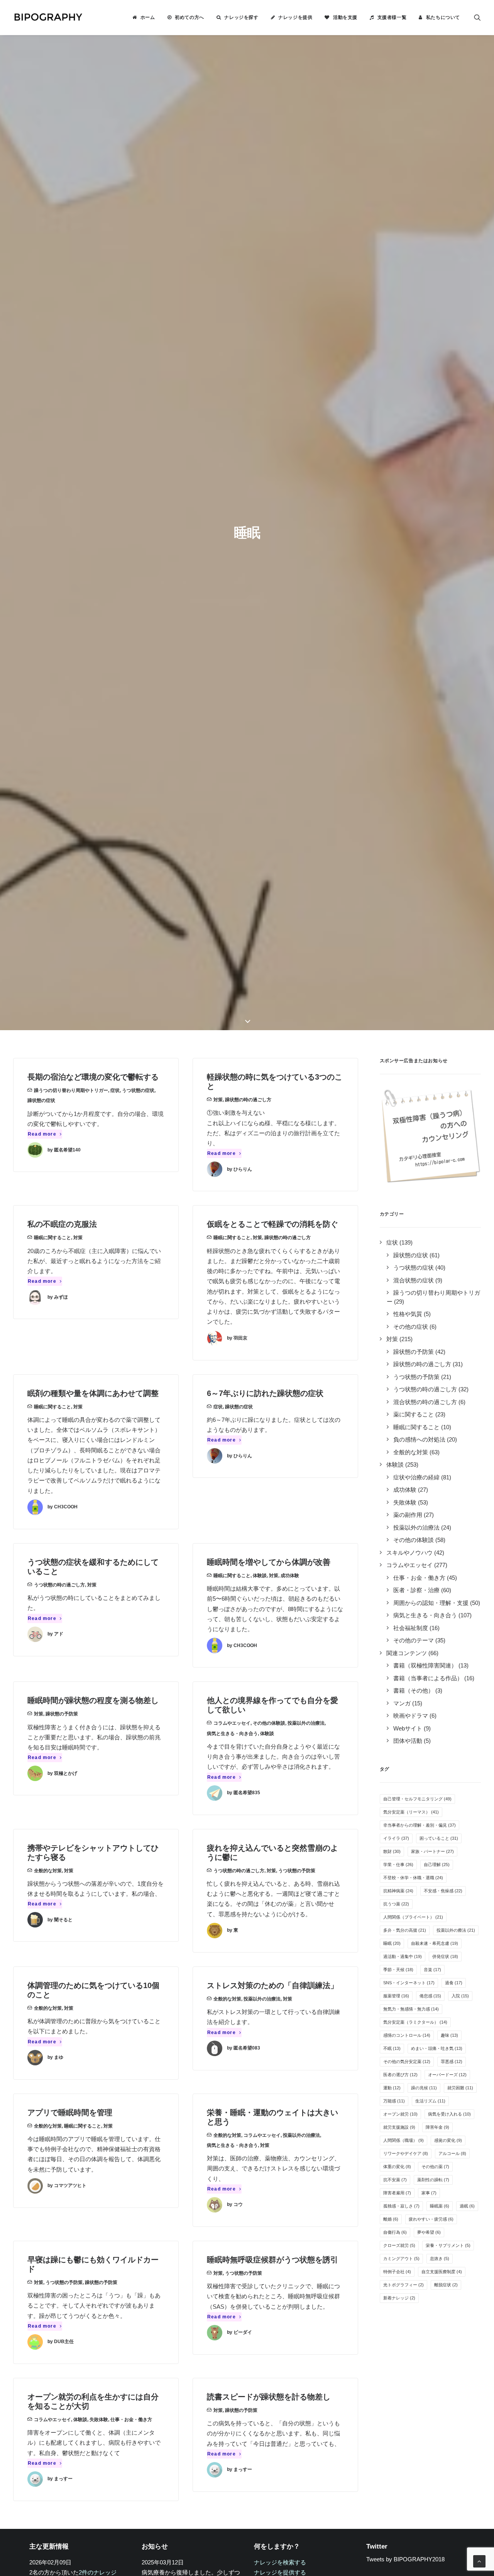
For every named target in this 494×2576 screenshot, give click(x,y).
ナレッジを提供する (280, 2572)
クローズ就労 (399, 2245)
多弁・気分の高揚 (405, 1930)
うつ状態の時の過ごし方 (59, 1585)
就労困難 (460, 2088)
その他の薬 (435, 2167)
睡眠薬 (440, 2206)
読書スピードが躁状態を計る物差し (269, 2397)
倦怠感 (430, 1996)
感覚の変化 (448, 2140)
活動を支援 (345, 17)
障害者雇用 (397, 2193)
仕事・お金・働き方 (131, 2420)
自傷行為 (395, 2232)
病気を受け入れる (449, 2114)
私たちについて (443, 17)
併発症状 (445, 1956)
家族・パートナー (432, 1851)
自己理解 (437, 1865)
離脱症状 (446, 2285)
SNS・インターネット (409, 1983)
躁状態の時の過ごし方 (248, 1100)
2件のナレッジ (98, 2572)
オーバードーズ (447, 2075)
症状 (115, 1090)
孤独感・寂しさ (401, 2206)
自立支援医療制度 (442, 2272)
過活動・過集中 (403, 1956)
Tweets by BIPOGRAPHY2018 (405, 2559)
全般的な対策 (48, 1871)
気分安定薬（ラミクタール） (415, 2022)
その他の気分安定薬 (407, 2061)
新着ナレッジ (399, 2298)
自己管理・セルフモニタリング (417, 1799)
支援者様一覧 (392, 17)
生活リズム (430, 2101)
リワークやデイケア (406, 2153)
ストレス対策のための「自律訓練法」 (272, 1985)
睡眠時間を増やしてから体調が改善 (269, 1562)
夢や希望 (429, 2232)
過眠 (467, 2206)
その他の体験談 (269, 1723)
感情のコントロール (407, 2035)
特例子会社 (397, 2272)
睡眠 (392, 1943)
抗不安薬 (395, 2180)
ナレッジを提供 (295, 17)
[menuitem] (144, 17)
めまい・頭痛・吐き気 (437, 2048)
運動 (392, 2088)
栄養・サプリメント (448, 2245)
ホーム (148, 17)
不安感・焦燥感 (443, 1891)
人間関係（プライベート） (413, 1917)
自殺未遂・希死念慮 (435, 1943)
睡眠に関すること (52, 1238)
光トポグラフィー (403, 2285)
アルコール (452, 2153)
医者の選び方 (400, 2075)
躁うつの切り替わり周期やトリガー (71, 1090)
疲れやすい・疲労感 (431, 2219)
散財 (392, 1851)
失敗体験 (99, 2420)
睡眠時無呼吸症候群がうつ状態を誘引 (272, 2260)
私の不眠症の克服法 (62, 1224)
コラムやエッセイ (232, 1723)
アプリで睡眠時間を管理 (70, 2112)
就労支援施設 (399, 2127)
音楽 (432, 1970)
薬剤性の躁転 (433, 2180)
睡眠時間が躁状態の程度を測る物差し (93, 1700)
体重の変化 (397, 2167)
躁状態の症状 (41, 1100)
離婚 (391, 2219)
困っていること (439, 1838)
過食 (454, 1983)
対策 (218, 1100)
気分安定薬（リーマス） (411, 1812)
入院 (460, 1996)
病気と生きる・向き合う (232, 1734)
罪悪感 (452, 2061)
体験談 (260, 1576)
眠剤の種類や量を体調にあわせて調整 (93, 1393)
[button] (477, 17)
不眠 (392, 2048)
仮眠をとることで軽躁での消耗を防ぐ (272, 1224)
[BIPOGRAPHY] (48, 17)
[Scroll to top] (479, 2561)
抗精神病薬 (398, 1891)
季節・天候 (398, 1970)
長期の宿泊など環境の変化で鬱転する (93, 1077)
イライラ (396, 1838)
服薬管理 (396, 1996)
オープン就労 (400, 2114)
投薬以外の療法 (456, 1930)
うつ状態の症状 (138, 1090)
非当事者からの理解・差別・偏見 (420, 1825)
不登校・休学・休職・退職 (413, 1878)
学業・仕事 (398, 1865)
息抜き (440, 2258)
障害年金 (437, 2127)
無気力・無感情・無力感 (411, 2009)
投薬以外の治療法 (306, 1723)
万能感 (394, 2101)
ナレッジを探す (241, 17)
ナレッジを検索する (280, 2562)
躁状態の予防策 (62, 1714)
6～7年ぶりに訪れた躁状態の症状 (265, 1393)
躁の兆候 (424, 2088)
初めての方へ (189, 17)
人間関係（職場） (403, 2140)
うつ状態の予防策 (297, 1871)
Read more (42, 1134)
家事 (429, 2193)
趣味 (449, 2035)
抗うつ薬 (396, 1904)
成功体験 (290, 1576)
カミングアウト (401, 2258)
